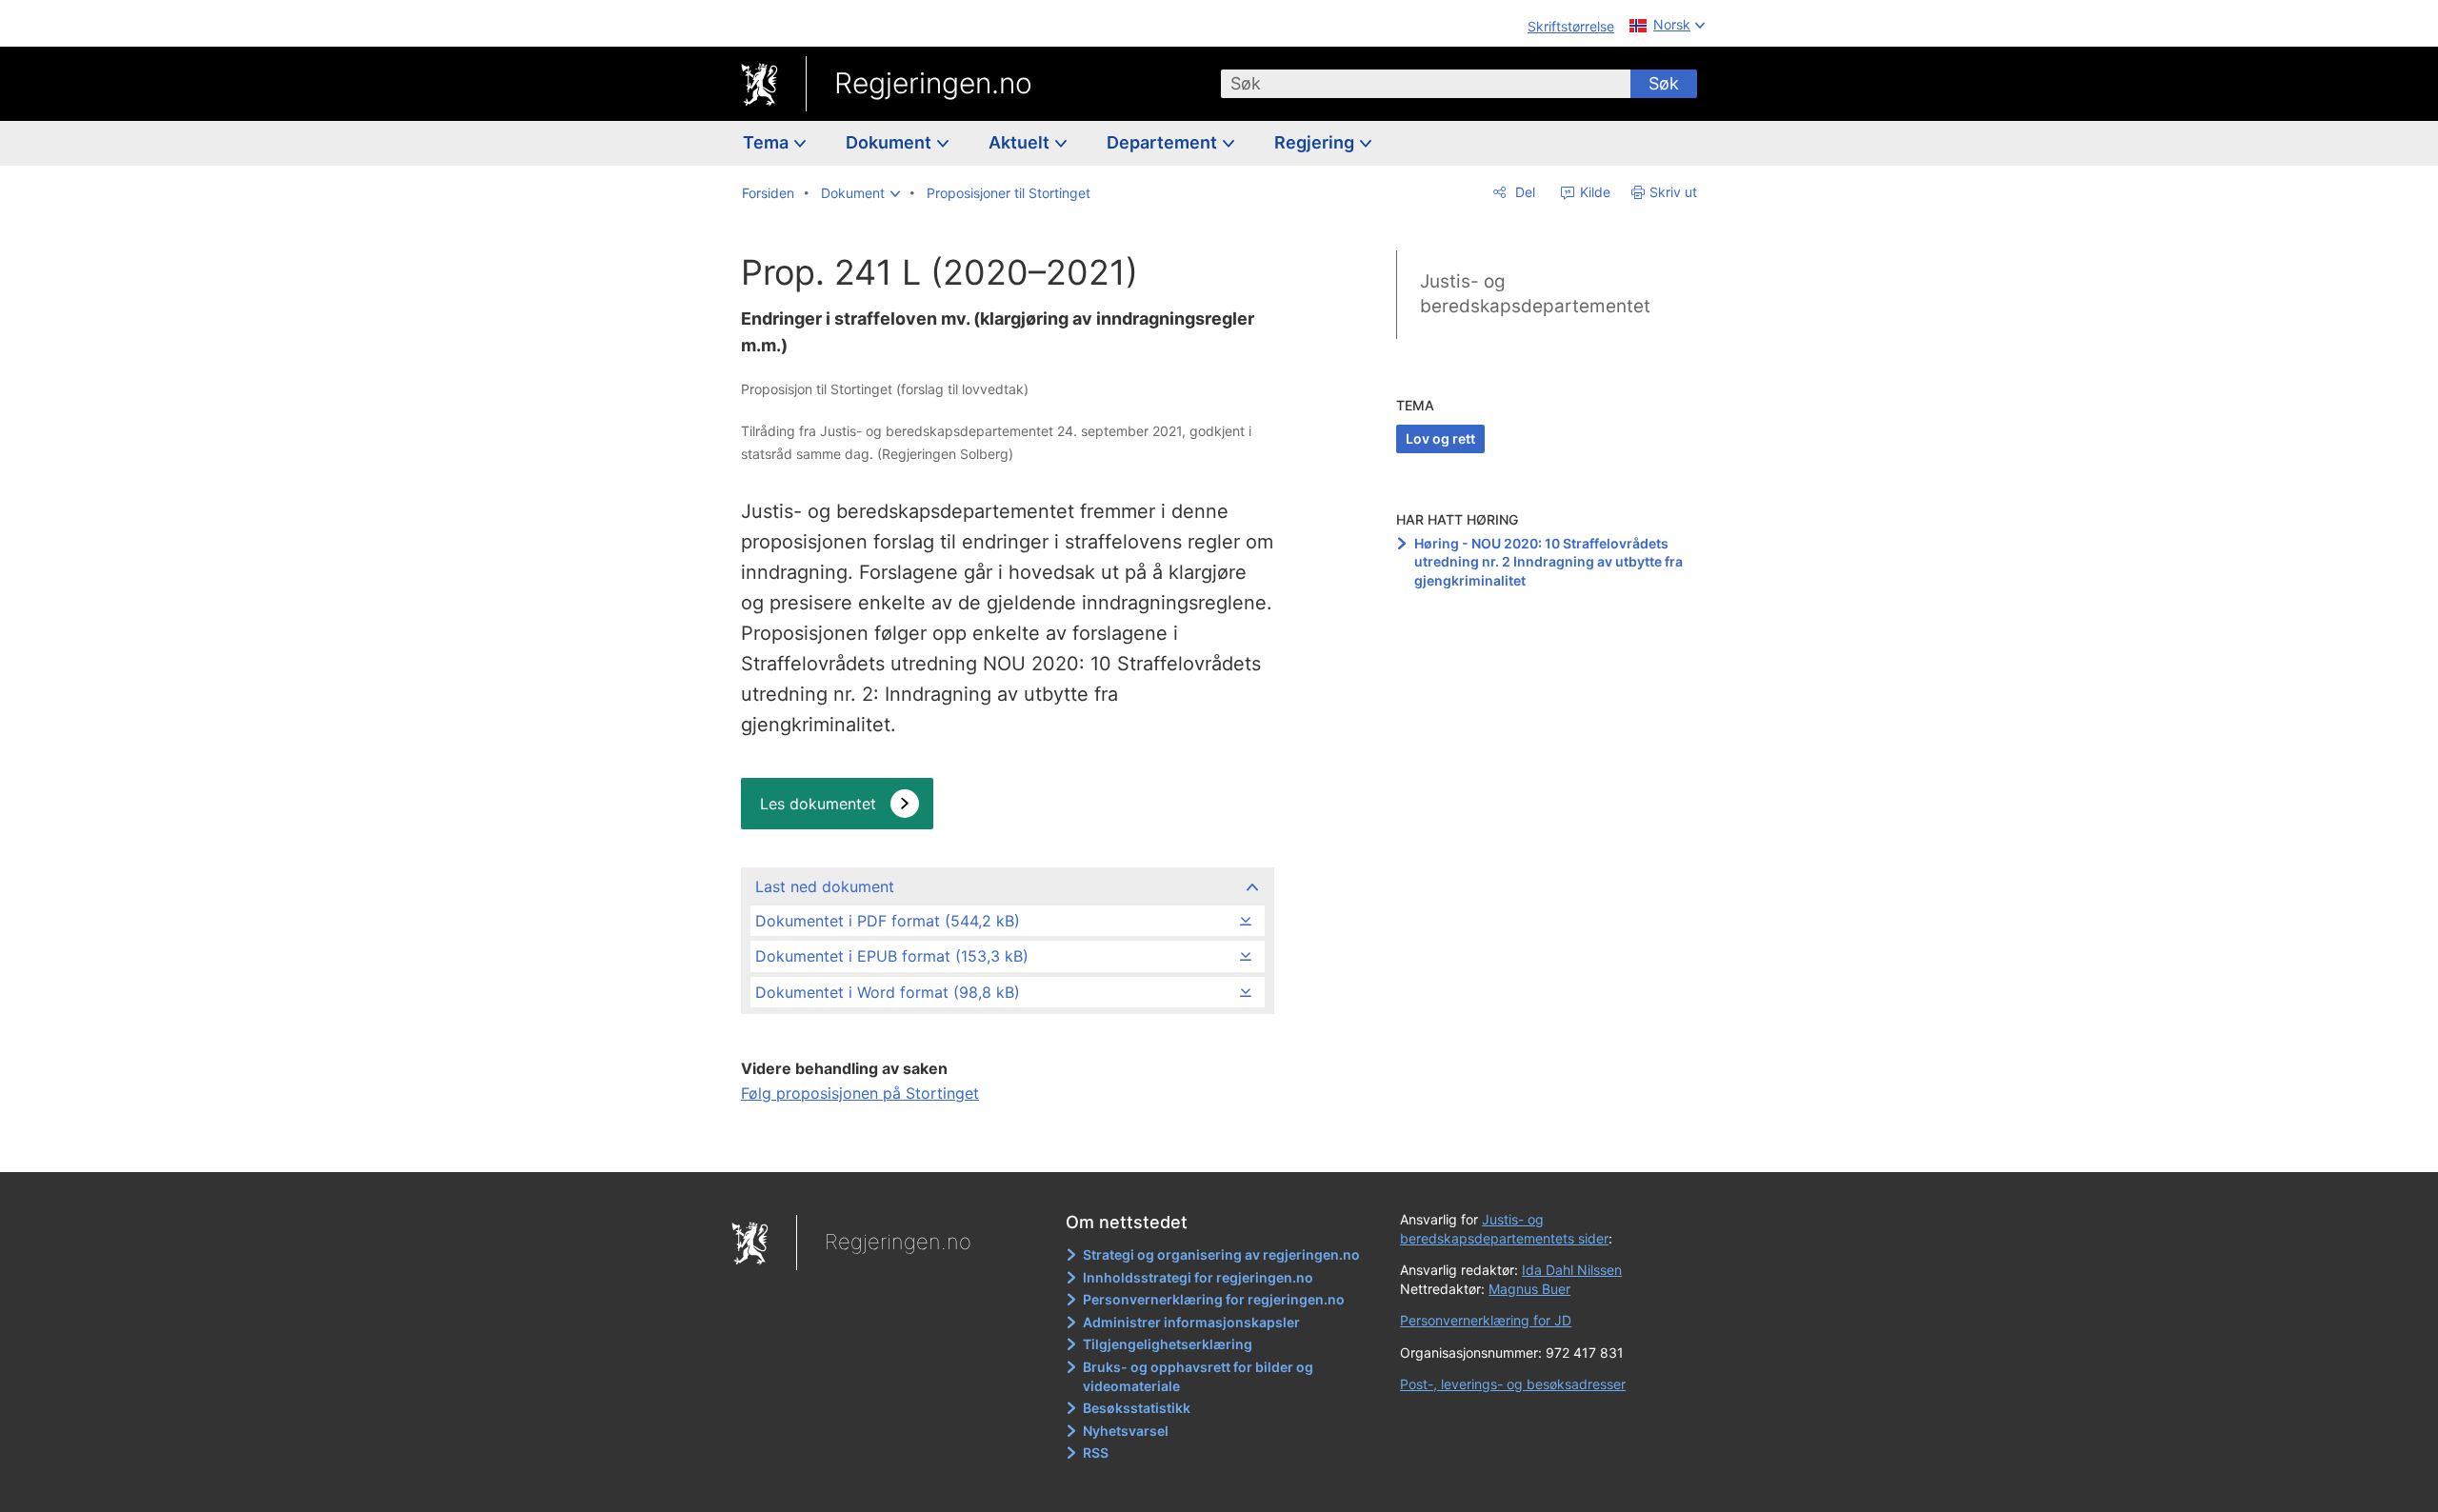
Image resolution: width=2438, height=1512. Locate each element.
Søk (1664, 83)
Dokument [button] (890, 142)
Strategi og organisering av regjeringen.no (1221, 1254)
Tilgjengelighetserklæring (1168, 1344)
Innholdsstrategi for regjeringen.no (1198, 1277)
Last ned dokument (825, 886)
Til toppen (1006, 1144)
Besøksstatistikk (1137, 1408)
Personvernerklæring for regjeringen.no (1214, 1299)
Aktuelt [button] (1021, 142)
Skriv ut (1673, 192)
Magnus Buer (1529, 1289)
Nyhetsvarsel (1126, 1431)
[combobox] (1426, 84)
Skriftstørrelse (1571, 26)
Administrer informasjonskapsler (1191, 1322)
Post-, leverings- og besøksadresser (1513, 1384)
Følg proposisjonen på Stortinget (860, 1093)
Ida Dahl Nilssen (1572, 1270)
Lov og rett (1440, 438)
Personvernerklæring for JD (1486, 1320)
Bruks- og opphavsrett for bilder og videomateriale (1198, 1376)
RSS (1096, 1452)
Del (1523, 192)
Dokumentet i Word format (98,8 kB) (888, 992)
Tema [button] (768, 142)
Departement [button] (1164, 142)
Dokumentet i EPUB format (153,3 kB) (892, 956)
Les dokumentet (818, 804)
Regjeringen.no (933, 83)
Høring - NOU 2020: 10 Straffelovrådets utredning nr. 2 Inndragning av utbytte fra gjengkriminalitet (1549, 562)
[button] (860, 193)
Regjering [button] (1316, 142)
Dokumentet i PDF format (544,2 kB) (888, 921)
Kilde (1593, 192)
